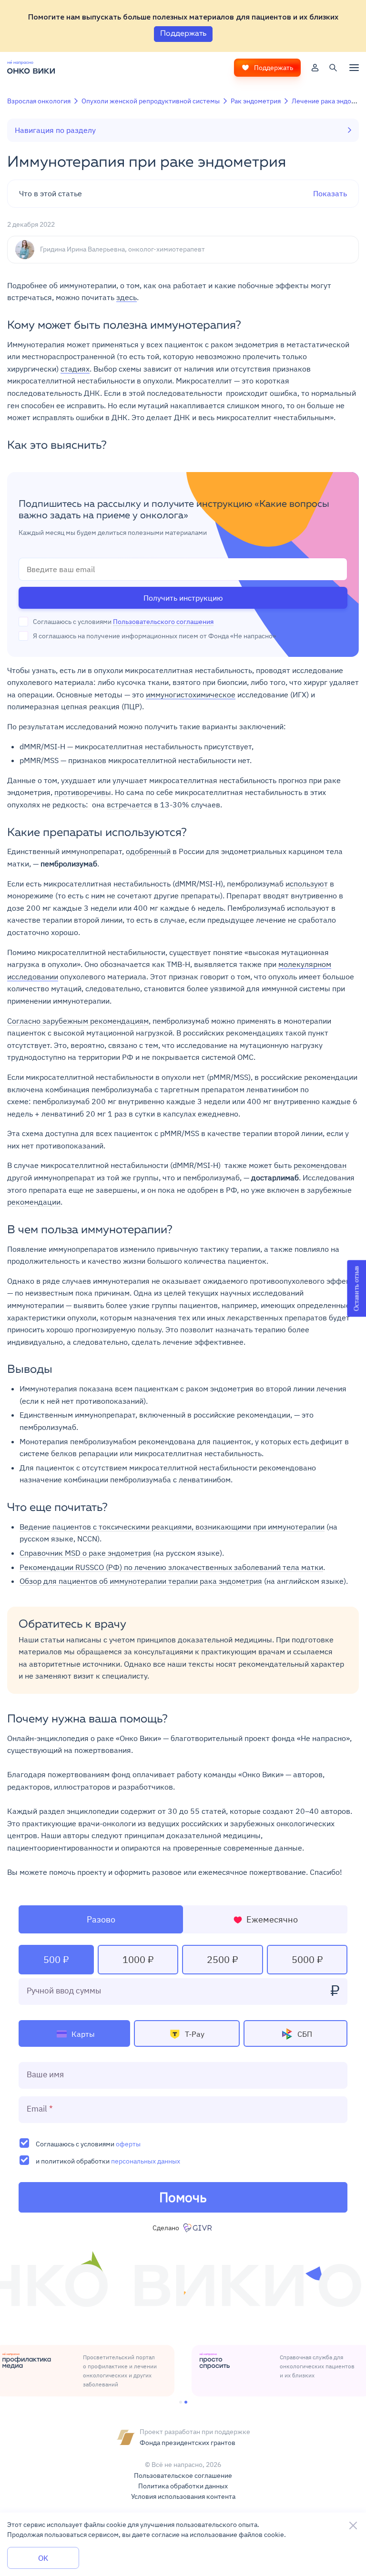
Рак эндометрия (256, 101)
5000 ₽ (307, 1959)
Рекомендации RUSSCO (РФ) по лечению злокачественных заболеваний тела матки (171, 1567)
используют (307, 884)
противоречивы (83, 792)
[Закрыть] (353, 2526)
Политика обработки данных (183, 2486)
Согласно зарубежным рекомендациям (78, 1021)
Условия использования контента (183, 2496)
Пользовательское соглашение (183, 2475)
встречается (129, 805)
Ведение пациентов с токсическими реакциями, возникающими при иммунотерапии (172, 1527)
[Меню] (354, 68)
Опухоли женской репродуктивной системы (151, 101)
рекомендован (320, 1165)
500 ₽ (56, 1959)
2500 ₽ (222, 1959)
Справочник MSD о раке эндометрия (85, 1553)
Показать (183, 193)
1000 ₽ (138, 1959)
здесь (127, 297)
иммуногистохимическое (191, 694)
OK (43, 2558)
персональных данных (146, 2161)
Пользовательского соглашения (163, 622)
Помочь (183, 2197)
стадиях (75, 369)
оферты (128, 2144)
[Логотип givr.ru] (198, 2228)
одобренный (148, 851)
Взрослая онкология (39, 101)
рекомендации (34, 1202)
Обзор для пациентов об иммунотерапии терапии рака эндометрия (141, 1581)
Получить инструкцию (183, 598)
